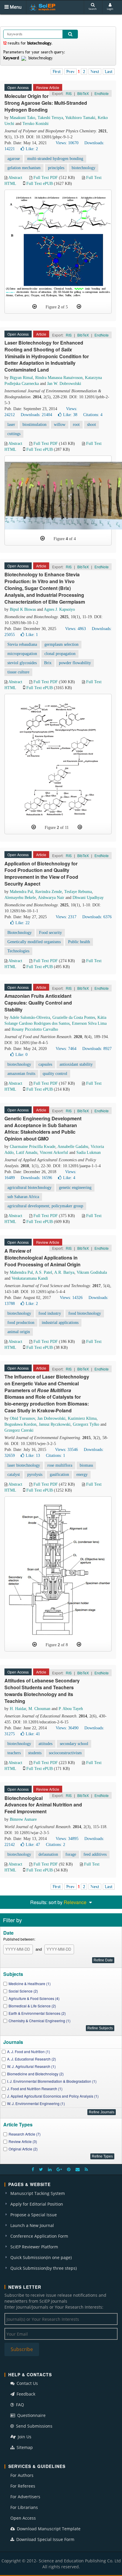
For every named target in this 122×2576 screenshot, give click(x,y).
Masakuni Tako (23, 118)
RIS (69, 93)
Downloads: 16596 (36, 1178)
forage (71, 1854)
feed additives (95, 1854)
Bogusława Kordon (20, 1424)
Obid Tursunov (22, 1418)
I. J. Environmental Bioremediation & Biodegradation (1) (52, 2081)
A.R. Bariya (64, 1272)
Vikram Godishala (92, 1272)
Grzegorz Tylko (86, 1424)
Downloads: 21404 (36, 415)
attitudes (45, 1744)
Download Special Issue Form (45, 2539)
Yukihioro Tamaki (80, 118)
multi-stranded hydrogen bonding (55, 159)
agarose (14, 159)
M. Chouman (39, 1709)
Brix (48, 663)
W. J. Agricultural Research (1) (31, 2066)
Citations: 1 (56, 1456)
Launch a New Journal (32, 2225)
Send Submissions (34, 2426)
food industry (50, 1313)
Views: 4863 (76, 629)
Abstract (15, 178)
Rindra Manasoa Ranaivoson (59, 378)
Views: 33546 (66, 1450)
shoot (91, 425)
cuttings (14, 434)
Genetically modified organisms (34, 942)
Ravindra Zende (49, 892)
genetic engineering (75, 1188)
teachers (14, 1753)
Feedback (25, 2394)
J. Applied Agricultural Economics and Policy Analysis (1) (53, 2096)
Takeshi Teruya (50, 118)
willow (60, 425)
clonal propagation (60, 654)
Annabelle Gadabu (73, 1147)
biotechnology (84, 168)
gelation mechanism (24, 168)
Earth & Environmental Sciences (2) (37, 2013)
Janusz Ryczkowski (55, 1424)
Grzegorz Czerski (19, 1430)
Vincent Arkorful (54, 1153)
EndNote (102, 93)
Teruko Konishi (36, 124)
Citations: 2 (56, 1845)
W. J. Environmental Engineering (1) (36, 2103)
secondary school (74, 1744)
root (76, 425)
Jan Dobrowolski (51, 1418)
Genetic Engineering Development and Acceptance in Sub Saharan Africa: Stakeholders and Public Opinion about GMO (43, 1129)
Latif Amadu (27, 1153)
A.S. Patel (44, 1272)
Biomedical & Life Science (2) (32, 2006)
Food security (50, 933)
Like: (32, 149)
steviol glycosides (22, 663)
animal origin (19, 1332)
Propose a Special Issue (34, 2215)
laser (11, 425)
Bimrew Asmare (23, 1819)
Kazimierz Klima (82, 1418)
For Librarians (24, 2507)
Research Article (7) (25, 2134)
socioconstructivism (65, 1753)
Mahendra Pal (21, 892)
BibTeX (83, 93)
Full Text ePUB (40, 184)
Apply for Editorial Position (37, 2204)
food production (21, 1323)
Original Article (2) (23, 2149)
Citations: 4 (93, 415)
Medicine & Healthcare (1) (30, 1983)
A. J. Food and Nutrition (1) (29, 2051)
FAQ (19, 2405)
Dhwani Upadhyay (88, 898)
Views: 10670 (67, 143)
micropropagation (22, 654)
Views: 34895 (67, 1839)
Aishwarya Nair (51, 898)
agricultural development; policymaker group (45, 1206)
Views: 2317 (66, 917)
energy (82, 1475)
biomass (86, 1465)
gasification (59, 1475)
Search (93, 9)
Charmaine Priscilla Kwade (33, 1147)
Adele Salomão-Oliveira (30, 1017)
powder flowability (75, 663)
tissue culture (18, 672)
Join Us (24, 2437)
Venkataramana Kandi (30, 1278)
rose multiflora (60, 1465)
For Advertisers (25, 2497)
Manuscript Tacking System (38, 2193)
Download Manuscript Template (48, 2529)
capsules (45, 1064)
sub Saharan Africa (23, 1197)
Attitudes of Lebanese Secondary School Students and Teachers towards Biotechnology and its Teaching (42, 1691)
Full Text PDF (46, 178)
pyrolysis (35, 1475)
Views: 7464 (66, 1049)
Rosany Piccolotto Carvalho (35, 1029)
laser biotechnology (24, 1465)
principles (56, 168)
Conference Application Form (39, 2236)
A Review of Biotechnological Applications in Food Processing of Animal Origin (42, 1258)
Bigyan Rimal (21, 378)
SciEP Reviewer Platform (34, 2247)
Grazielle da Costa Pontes (74, 1017)
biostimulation (34, 425)
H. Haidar (18, 1709)
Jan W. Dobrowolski (64, 384)
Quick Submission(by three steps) (44, 2268)
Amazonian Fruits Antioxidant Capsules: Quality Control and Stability (38, 1003)
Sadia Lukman (89, 1153)
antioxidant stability (76, 1064)
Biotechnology (20, 933)
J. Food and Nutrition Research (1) (35, 2089)
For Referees (23, 2486)
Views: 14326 (71, 1298)
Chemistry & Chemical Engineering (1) (40, 2021)
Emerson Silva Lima (89, 1023)
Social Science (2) (23, 1991)
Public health (79, 942)
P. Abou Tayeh (71, 1709)
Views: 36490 (67, 1728)
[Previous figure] (34, 307)
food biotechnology (85, 1313)
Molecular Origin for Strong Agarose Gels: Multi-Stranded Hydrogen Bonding (46, 103)
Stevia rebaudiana (22, 644)
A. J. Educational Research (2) (32, 2059)
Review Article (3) (23, 2141)
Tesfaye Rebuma (78, 892)
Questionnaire (31, 2415)
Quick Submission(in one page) (41, 2257)
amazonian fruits (21, 1074)
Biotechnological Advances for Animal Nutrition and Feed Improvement (43, 1805)
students (35, 1753)
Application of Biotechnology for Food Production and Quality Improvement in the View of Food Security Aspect (41, 874)
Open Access (23, 2518)
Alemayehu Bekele (20, 898)
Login (110, 9)
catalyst (14, 1475)
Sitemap (24, 2447)
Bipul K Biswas (23, 609)
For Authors (22, 2475)
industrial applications (60, 1323)
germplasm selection (61, 644)
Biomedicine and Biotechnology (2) (35, 2074)
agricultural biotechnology (29, 1188)
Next (95, 72)
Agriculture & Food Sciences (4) (34, 1998)
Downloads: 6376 (97, 917)
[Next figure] (79, 307)
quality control (55, 1074)
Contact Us (27, 2383)
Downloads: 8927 (97, 1049)
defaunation (48, 1854)
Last (109, 72)
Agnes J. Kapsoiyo (59, 609)
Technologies (18, 951)
